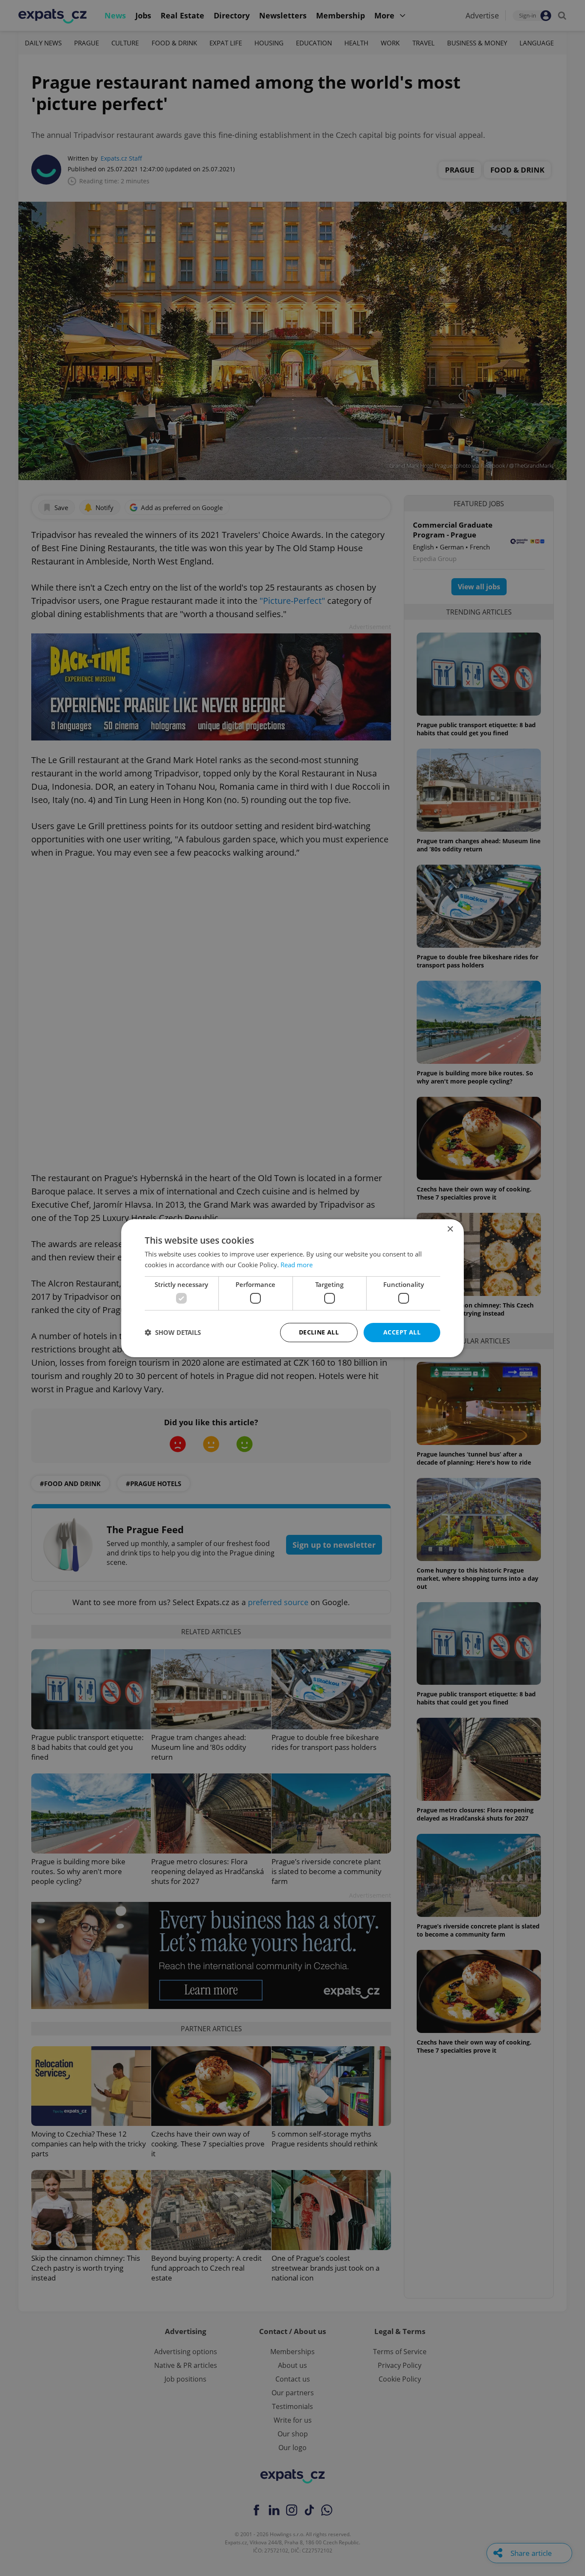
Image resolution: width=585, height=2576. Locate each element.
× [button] (450, 1229)
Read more (297, 1265)
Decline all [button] (319, 1332)
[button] (173, 1332)
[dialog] (292, 1288)
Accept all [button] (402, 1332)
